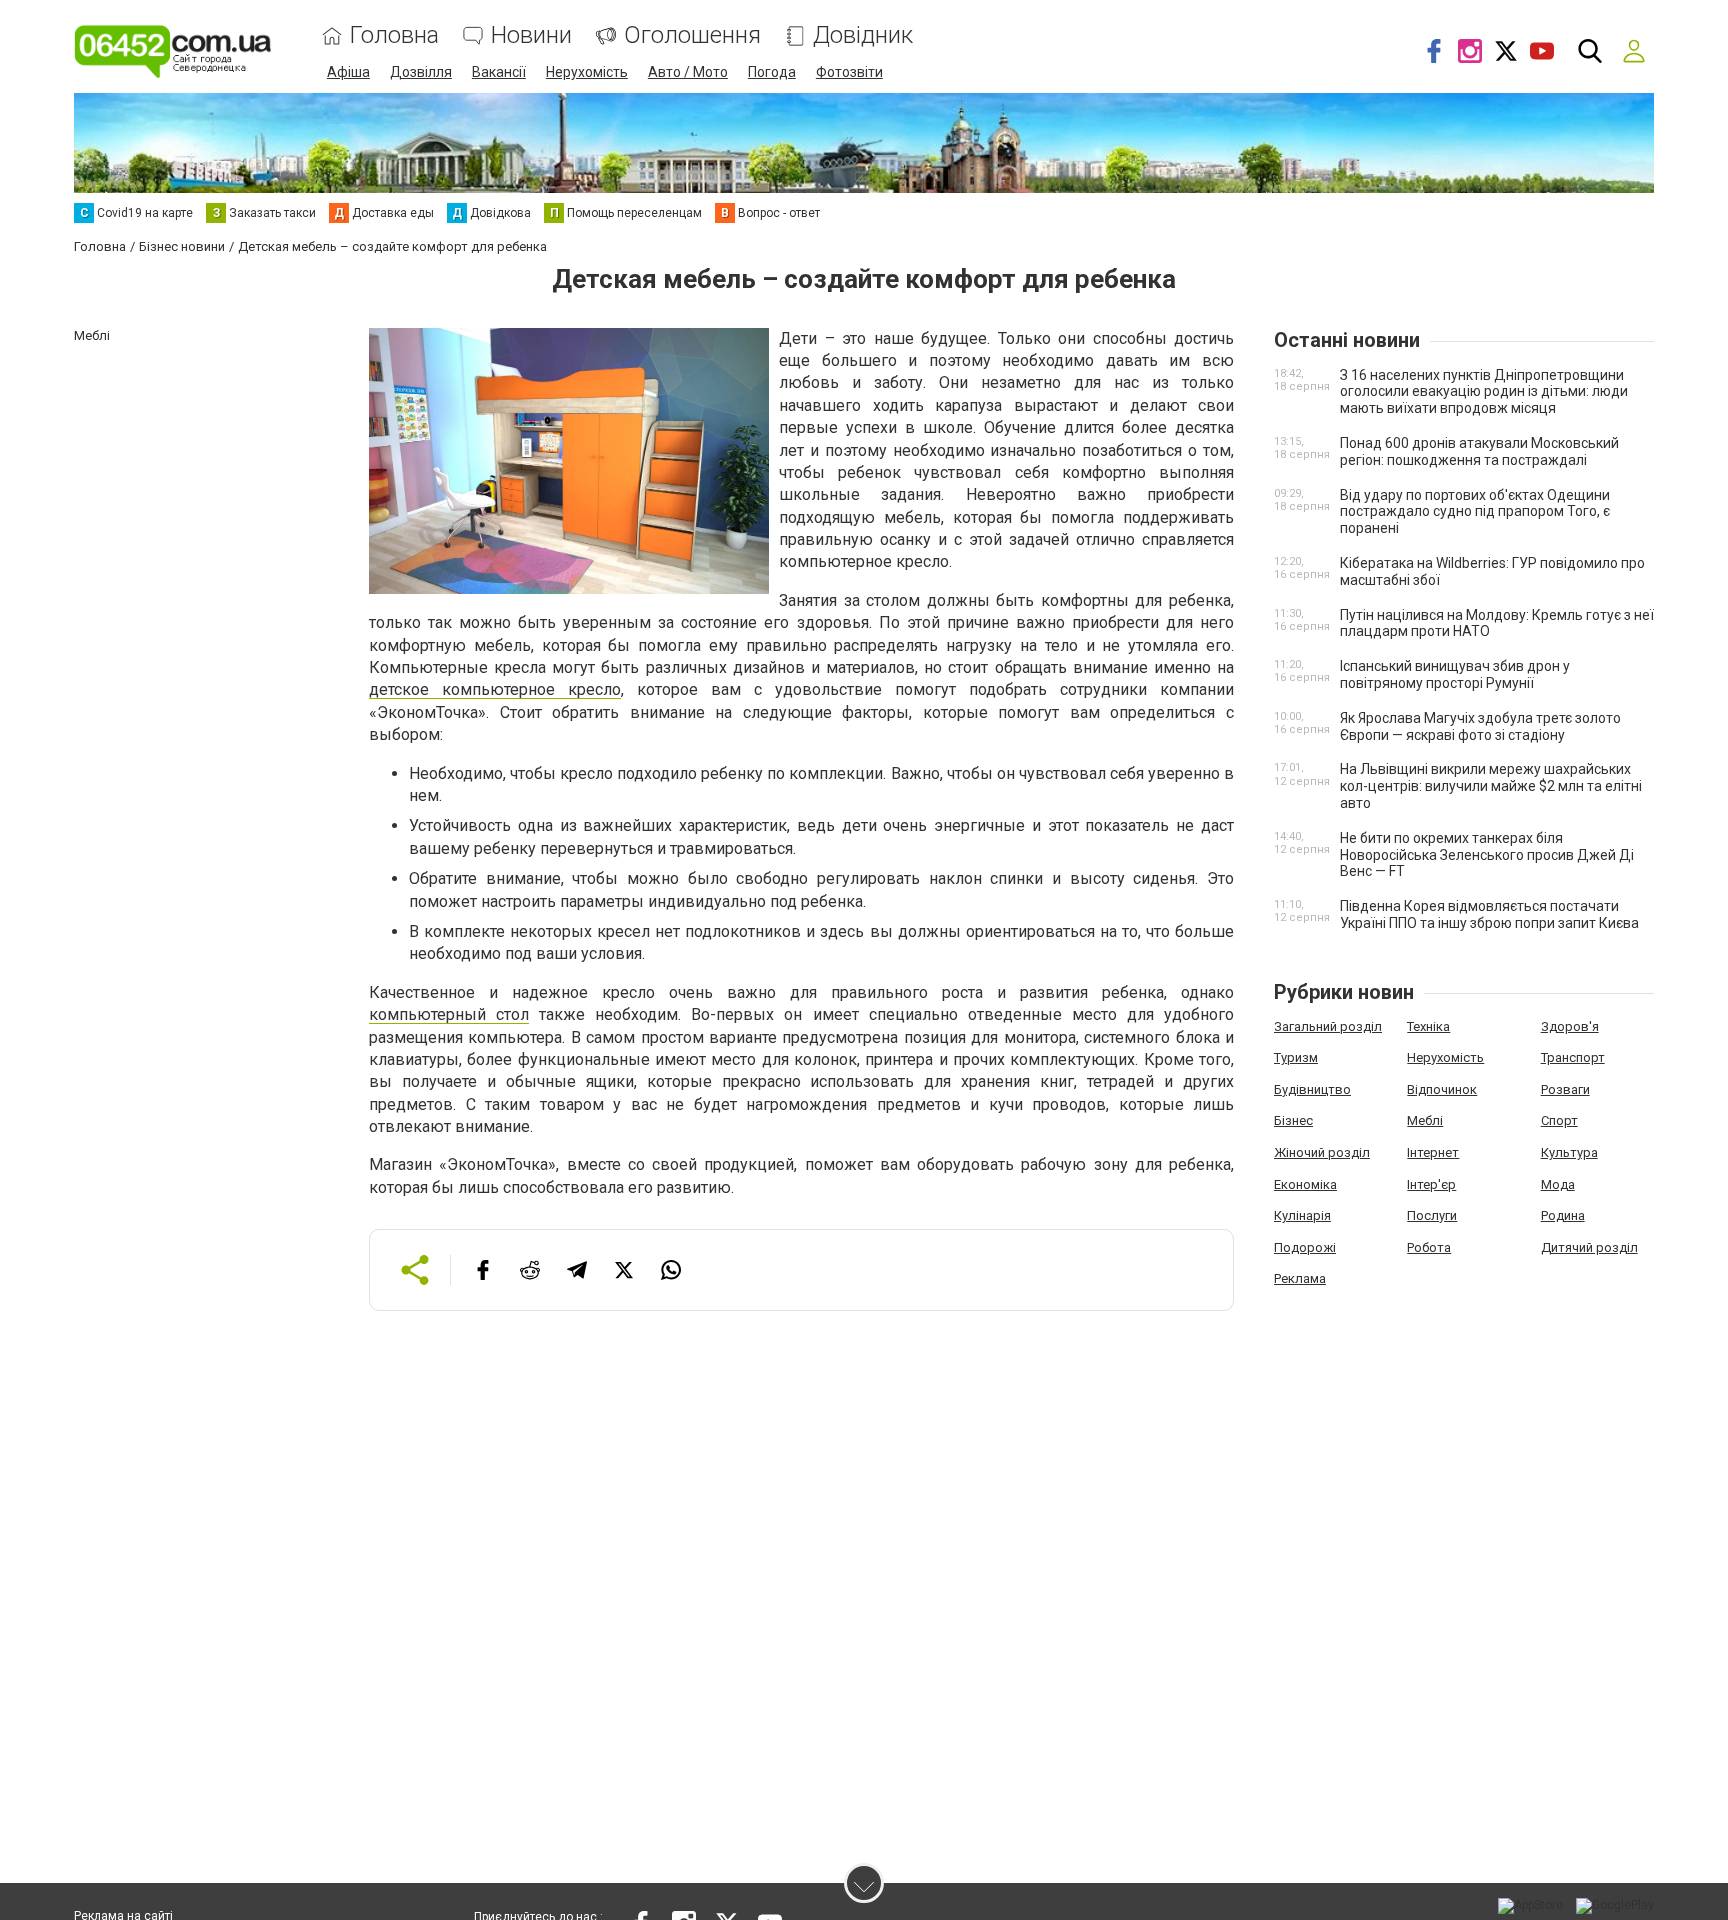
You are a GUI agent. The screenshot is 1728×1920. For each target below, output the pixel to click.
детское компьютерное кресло (495, 689)
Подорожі (1305, 1247)
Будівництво (1312, 1089)
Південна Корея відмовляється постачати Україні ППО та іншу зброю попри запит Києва (1489, 914)
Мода (1558, 1184)
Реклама (1300, 1278)
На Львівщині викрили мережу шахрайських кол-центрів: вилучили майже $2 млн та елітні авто (1491, 786)
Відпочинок (1442, 1089)
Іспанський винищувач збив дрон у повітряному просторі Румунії (1455, 674)
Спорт (1559, 1120)
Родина (1563, 1215)
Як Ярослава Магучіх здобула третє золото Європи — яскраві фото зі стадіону (1480, 726)
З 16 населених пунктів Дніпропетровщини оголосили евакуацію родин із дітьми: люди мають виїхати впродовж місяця (1484, 392)
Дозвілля (421, 72)
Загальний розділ (1328, 1026)
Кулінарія (1302, 1215)
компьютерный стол (449, 1014)
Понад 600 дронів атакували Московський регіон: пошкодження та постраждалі (1479, 451)
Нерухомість (587, 72)
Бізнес (1293, 1120)
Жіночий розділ (1322, 1152)
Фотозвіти (849, 72)
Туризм (1296, 1057)
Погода (772, 72)
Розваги (1565, 1089)
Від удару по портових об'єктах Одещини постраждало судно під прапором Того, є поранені (1475, 512)
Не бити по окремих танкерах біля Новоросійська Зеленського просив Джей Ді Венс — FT (1487, 855)
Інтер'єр (1431, 1184)
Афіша (348, 72)
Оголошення (692, 35)
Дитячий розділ (1589, 1247)
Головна (394, 35)
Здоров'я (1570, 1026)
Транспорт (1573, 1057)
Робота (1429, 1247)
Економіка (1305, 1184)
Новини (531, 35)
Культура (1569, 1152)
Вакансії (499, 72)
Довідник (863, 35)
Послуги (1432, 1215)
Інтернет (1433, 1152)
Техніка (1428, 1026)
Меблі (1425, 1120)
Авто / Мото (688, 72)
